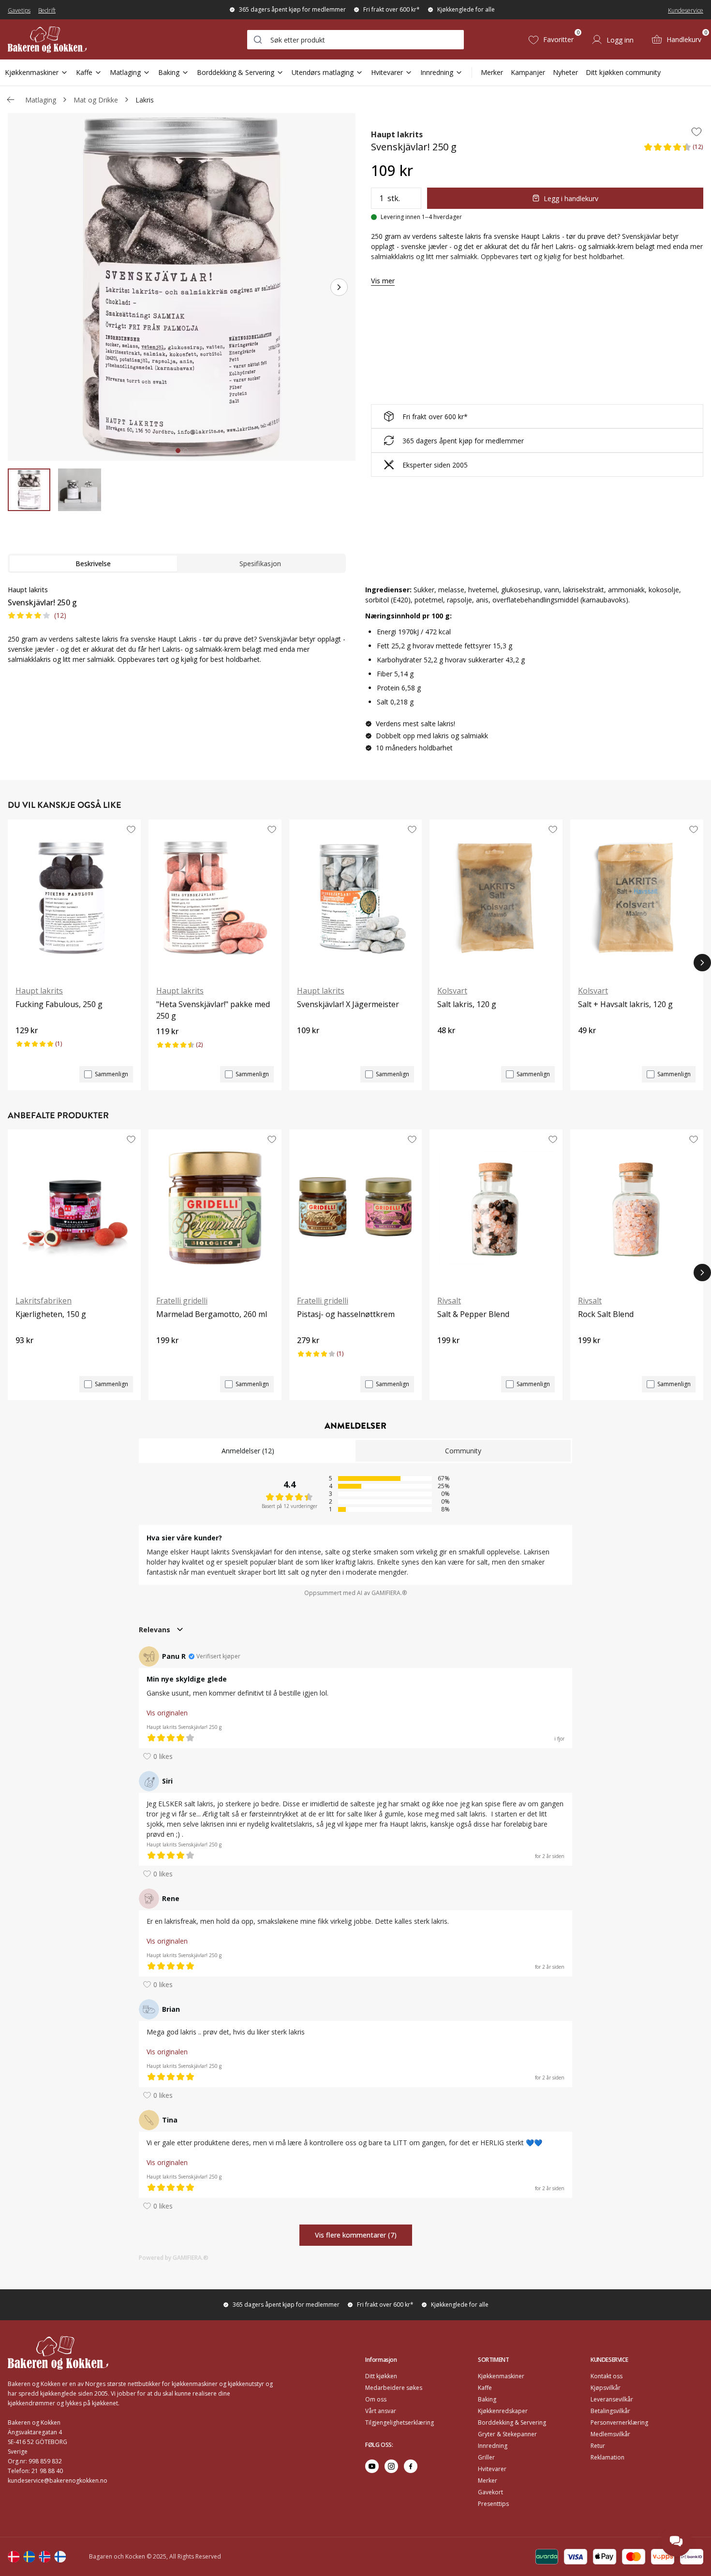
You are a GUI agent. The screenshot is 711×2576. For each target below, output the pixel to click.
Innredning (437, 72)
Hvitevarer (387, 72)
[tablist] (177, 563)
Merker (492, 72)
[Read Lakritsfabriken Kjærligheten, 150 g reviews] (26, 1357)
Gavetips (19, 10)
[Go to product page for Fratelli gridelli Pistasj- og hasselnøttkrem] (356, 1208)
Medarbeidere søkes (394, 2388)
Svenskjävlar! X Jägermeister (348, 1004)
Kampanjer (528, 72)
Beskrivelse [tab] (93, 563)
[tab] (178, 451)
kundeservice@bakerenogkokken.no (58, 2481)
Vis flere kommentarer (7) (356, 2235)
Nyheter (565, 72)
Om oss (376, 2399)
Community (463, 1451)
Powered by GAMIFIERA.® (174, 2258)
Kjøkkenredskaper (503, 2411)
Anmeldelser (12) (248, 1451)
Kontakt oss (607, 2376)
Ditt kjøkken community (623, 72)
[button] (673, 150)
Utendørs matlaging (323, 72)
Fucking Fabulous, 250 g (59, 1004)
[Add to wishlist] (696, 132)
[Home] (47, 39)
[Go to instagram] (391, 2466)
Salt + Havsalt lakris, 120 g (625, 1004)
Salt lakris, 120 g (467, 1004)
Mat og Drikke (96, 100)
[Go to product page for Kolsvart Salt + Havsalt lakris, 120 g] (637, 898)
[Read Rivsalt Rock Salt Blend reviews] (589, 1357)
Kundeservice (686, 10)
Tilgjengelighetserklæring (400, 2422)
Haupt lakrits (397, 134)
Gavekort (490, 2492)
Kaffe (84, 72)
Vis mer (383, 281)
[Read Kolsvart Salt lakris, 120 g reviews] (448, 1047)
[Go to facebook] (411, 2466)
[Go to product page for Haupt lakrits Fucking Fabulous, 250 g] (74, 898)
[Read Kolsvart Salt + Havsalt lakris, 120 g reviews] (589, 1047)
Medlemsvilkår (610, 2434)
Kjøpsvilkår (606, 2388)
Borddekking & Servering (236, 72)
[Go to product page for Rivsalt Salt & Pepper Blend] (496, 1208)
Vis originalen (167, 1713)
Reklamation (607, 2457)
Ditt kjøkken (381, 2376)
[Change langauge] (14, 2557)
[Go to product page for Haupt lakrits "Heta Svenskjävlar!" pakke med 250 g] (215, 898)
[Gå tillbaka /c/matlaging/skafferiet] (11, 100)
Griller (486, 2457)
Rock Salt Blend (606, 1314)
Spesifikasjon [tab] (260, 563)
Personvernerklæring (619, 2422)
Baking (169, 72)
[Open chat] (676, 2541)
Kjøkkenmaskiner (32, 72)
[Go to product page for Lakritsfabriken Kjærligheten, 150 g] (74, 1208)
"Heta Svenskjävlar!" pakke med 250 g (213, 1010)
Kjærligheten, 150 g (51, 1314)
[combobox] (355, 40)
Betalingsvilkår (610, 2411)
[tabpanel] (177, 624)
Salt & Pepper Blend (473, 1314)
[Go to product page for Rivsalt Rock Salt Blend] (637, 1208)
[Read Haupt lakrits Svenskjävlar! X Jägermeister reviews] (308, 1047)
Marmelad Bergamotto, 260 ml (212, 1314)
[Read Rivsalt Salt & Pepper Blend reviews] (448, 1357)
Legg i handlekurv (571, 198)
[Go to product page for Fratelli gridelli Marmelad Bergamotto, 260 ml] (215, 1208)
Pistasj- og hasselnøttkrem (346, 1314)
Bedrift (47, 10)
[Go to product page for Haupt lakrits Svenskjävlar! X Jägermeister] (356, 898)
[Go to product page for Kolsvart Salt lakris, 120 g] (496, 898)
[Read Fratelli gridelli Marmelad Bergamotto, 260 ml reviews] (167, 1357)
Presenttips (493, 2504)
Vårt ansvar (381, 2411)
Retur (598, 2446)
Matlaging (125, 72)
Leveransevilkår (612, 2399)
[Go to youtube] (372, 2466)
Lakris (145, 100)
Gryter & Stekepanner (507, 2434)
